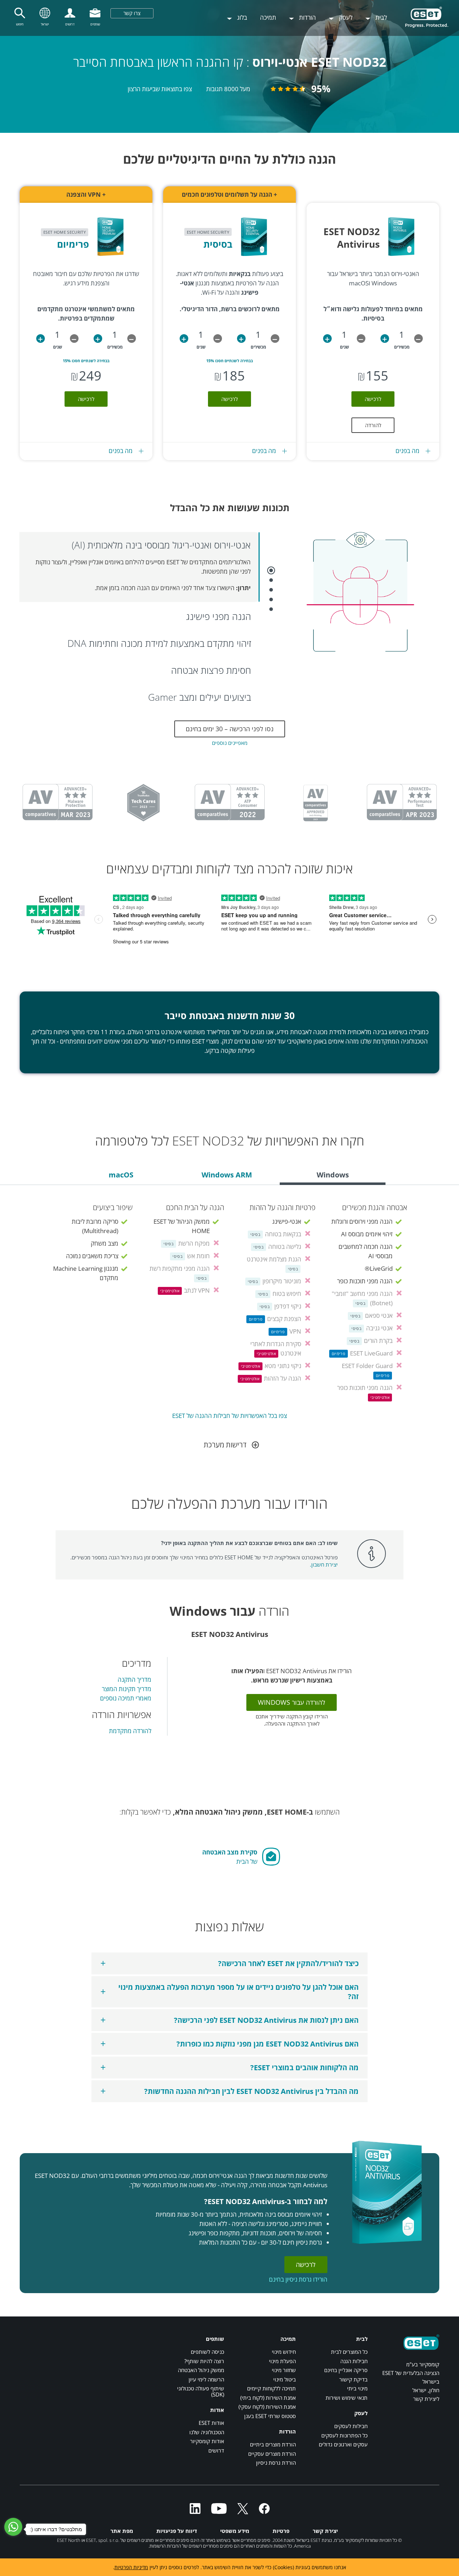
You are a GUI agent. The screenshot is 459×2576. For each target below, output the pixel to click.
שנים (344, 347)
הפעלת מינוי (282, 2361)
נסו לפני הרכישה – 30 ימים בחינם (230, 729)
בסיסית (218, 244)
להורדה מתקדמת (130, 1731)
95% (321, 89)
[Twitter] (243, 2512)
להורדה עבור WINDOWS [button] (292, 1702)
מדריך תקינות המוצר (127, 1689)
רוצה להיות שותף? (204, 2361)
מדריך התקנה (134, 1679)
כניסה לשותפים (207, 2352)
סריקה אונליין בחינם (346, 2370)
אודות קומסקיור (207, 2441)
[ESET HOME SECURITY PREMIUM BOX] (113, 264)
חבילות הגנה (354, 2361)
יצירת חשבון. (324, 1564)
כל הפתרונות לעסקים (344, 2435)
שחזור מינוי (284, 2370)
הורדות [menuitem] (307, 17)
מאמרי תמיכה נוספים (126, 1698)
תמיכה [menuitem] (268, 17)
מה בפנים (408, 451)
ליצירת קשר (426, 2399)
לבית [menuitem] (380, 17)
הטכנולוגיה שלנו (207, 2432)
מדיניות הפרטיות (131, 2567)
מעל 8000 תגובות (228, 89)
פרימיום (73, 244)
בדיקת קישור (353, 2379)
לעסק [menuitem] (345, 17)
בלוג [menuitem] (241, 17)
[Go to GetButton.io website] (17, 2569)
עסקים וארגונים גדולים (343, 2444)
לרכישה (373, 399)
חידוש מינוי (284, 2352)
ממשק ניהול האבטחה (201, 2370)
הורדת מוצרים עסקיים (272, 2454)
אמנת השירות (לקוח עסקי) (267, 2407)
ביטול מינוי (285, 2379)
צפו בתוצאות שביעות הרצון (160, 89)
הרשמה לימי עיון (206, 2379)
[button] (418, 339)
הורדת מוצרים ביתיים (273, 2444)
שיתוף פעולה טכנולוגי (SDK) (201, 2391)
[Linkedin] (195, 2512)
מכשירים (402, 347)
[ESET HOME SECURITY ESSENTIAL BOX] (257, 264)
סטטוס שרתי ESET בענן (270, 2416)
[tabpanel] (229, 1307)
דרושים (216, 2450)
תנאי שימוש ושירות (347, 2398)
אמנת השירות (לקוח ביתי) (268, 2398)
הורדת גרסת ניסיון (276, 2463)
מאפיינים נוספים (230, 743)
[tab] (333, 1176)
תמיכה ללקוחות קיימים (271, 2388)
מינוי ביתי (357, 2388)
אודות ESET (211, 2423)
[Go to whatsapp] (13, 2527)
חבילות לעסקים (351, 2426)
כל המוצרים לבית (349, 2352)
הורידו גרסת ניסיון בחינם (298, 2279)
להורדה (373, 425)
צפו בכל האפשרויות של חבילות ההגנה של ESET (229, 1416)
